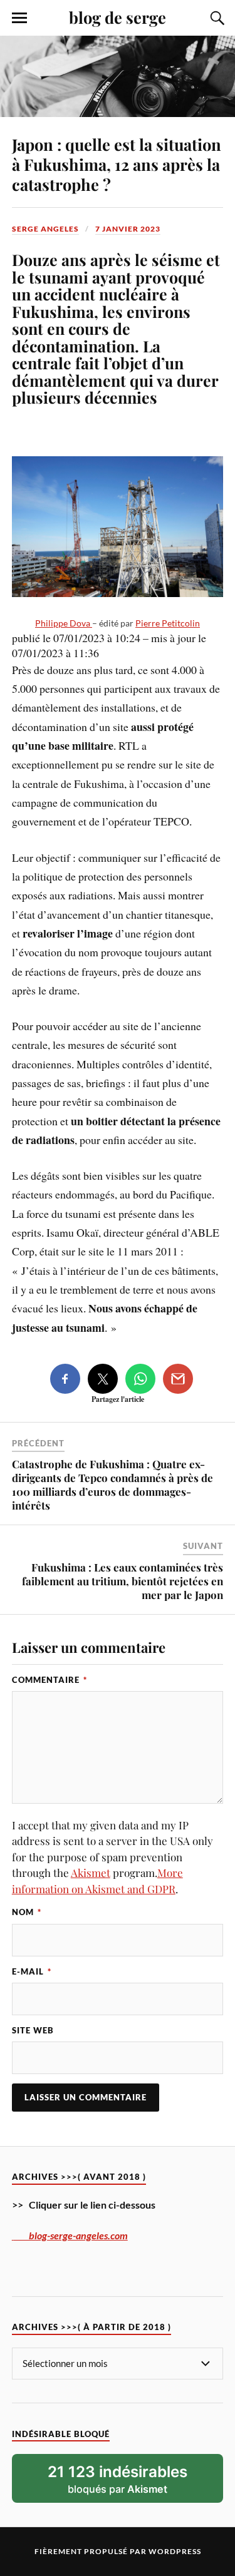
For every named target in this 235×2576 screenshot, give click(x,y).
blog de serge (118, 17)
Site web (33, 2030)
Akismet (91, 1873)
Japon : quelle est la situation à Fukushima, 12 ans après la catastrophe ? (117, 164)
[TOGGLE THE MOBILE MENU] (19, 18)
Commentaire (50, 1680)
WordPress (175, 2551)
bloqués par (118, 2479)
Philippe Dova (64, 623)
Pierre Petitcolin (168, 623)
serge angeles (45, 229)
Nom (27, 1912)
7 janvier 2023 (128, 229)
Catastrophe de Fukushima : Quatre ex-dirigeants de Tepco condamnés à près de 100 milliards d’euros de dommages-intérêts (112, 1485)
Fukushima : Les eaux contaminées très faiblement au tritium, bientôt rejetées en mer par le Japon (123, 1581)
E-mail (32, 1971)
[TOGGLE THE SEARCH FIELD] (216, 18)
